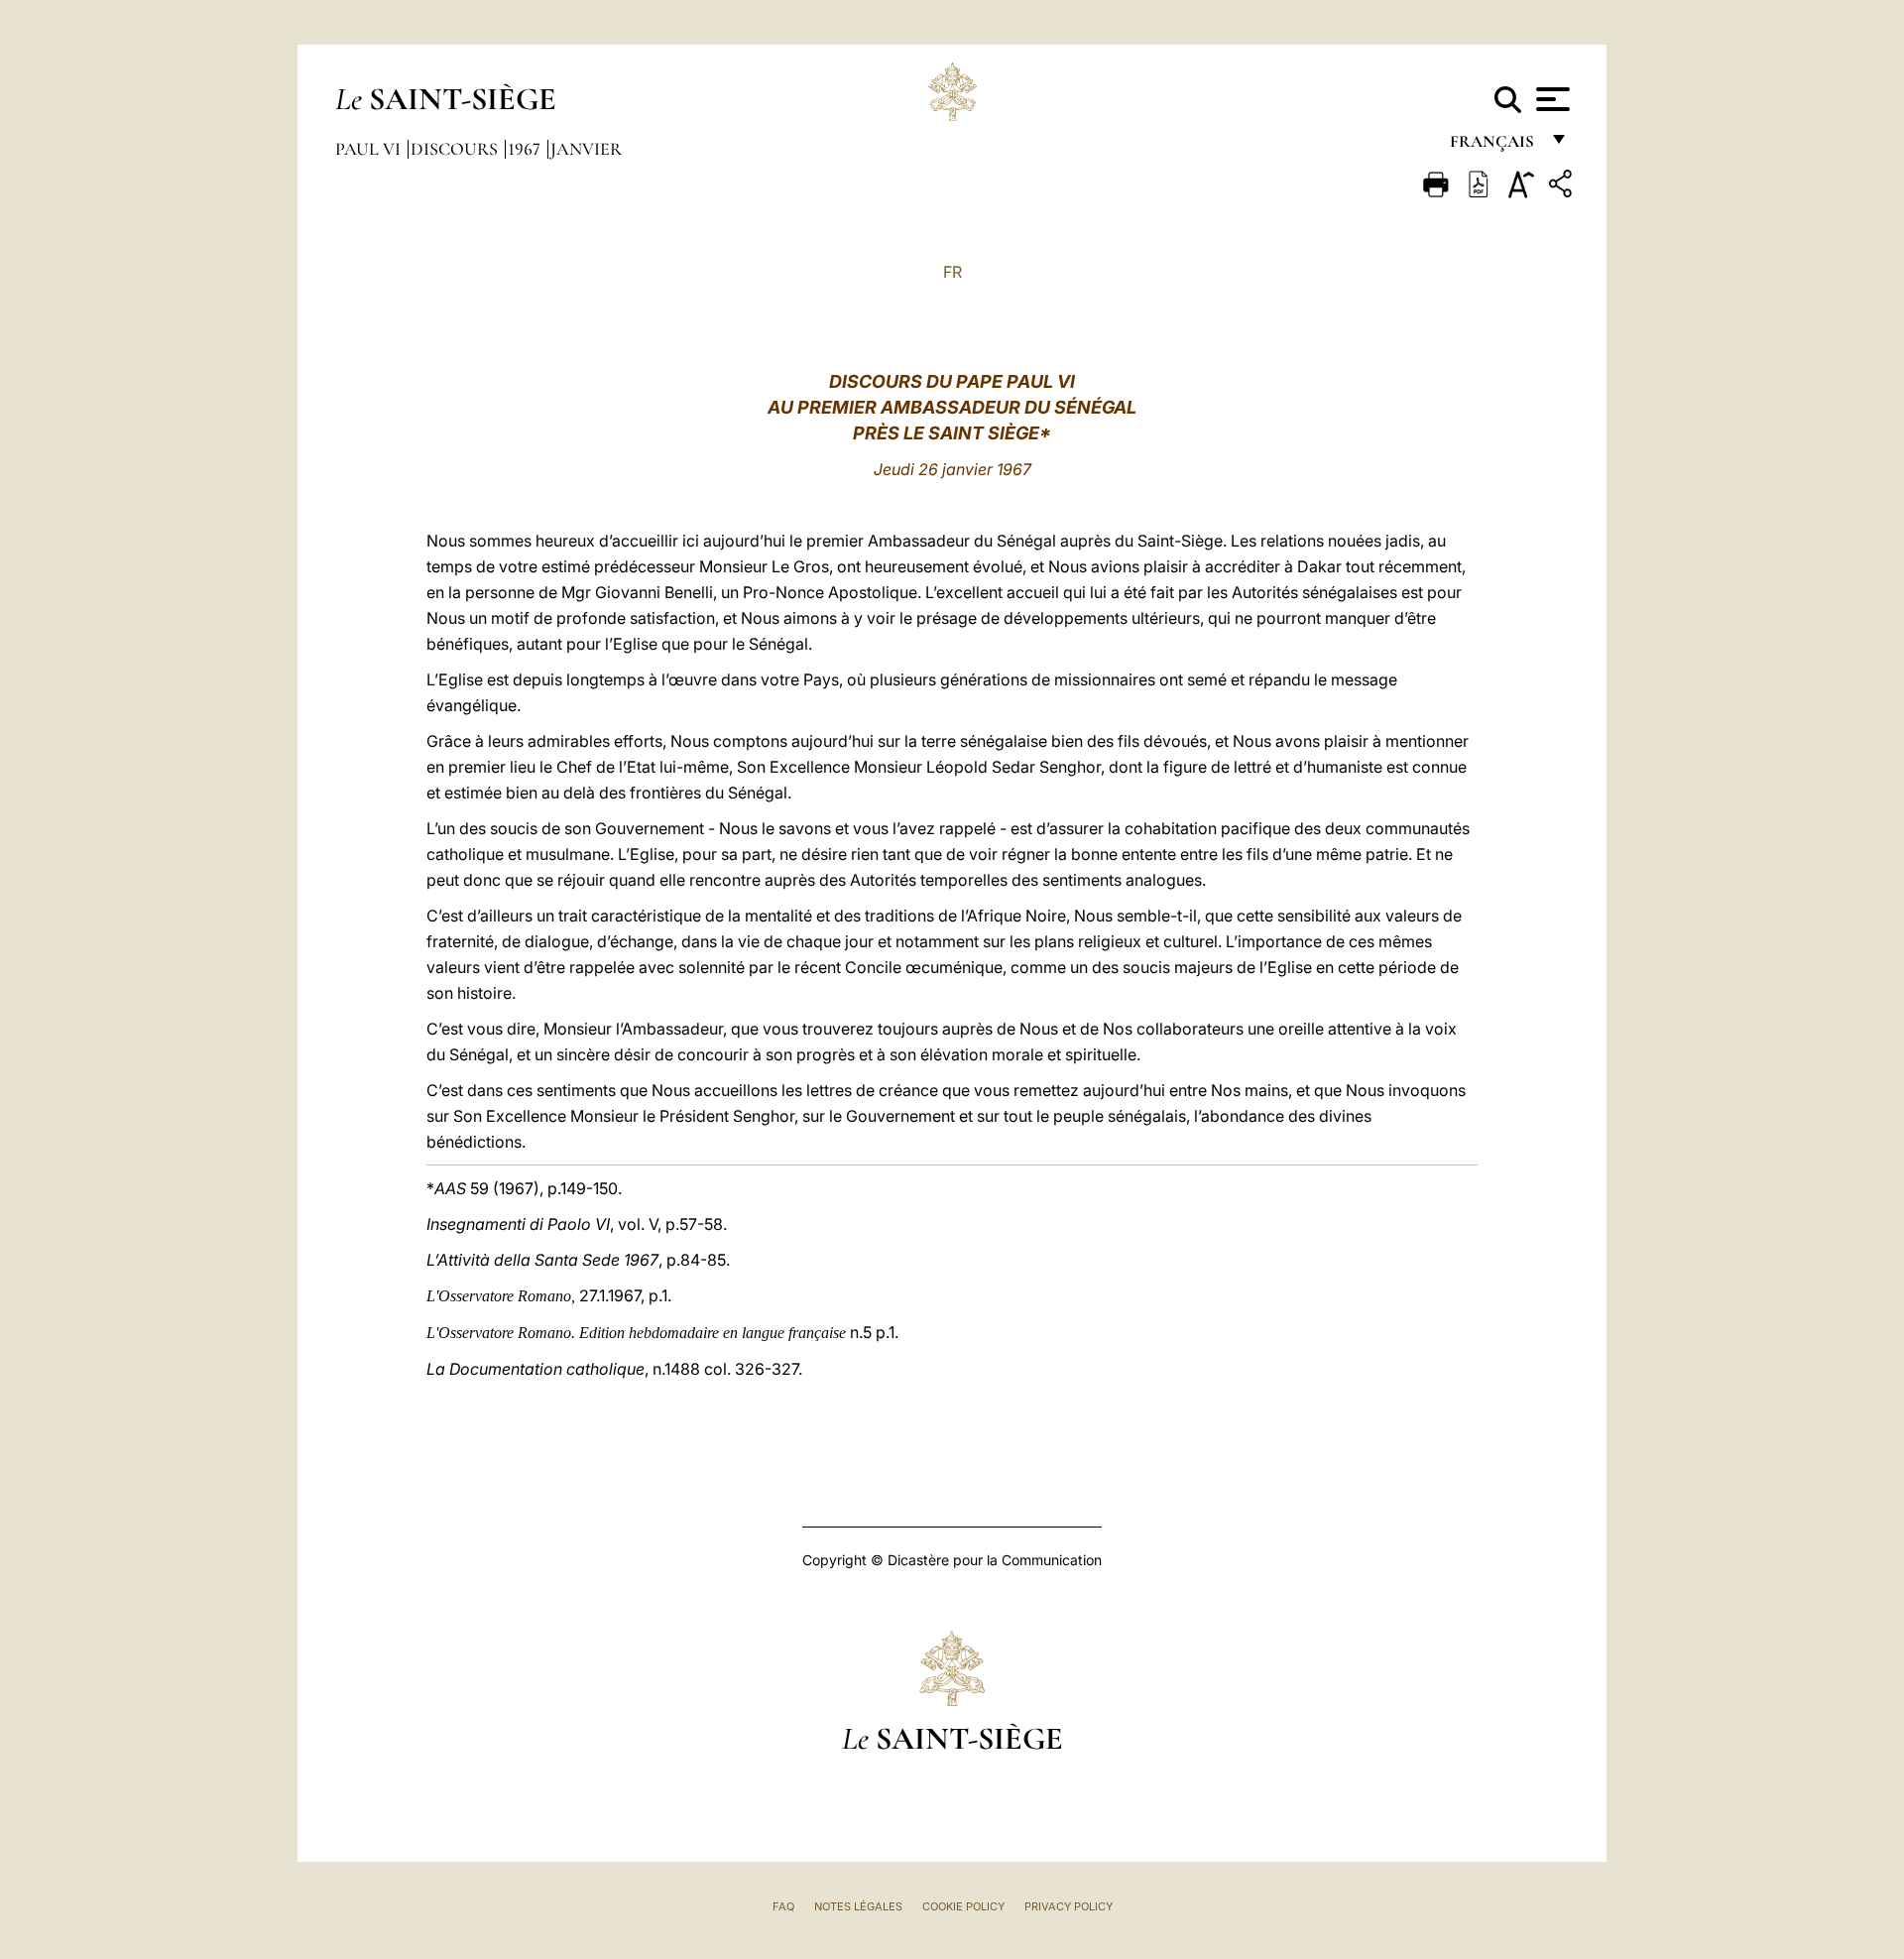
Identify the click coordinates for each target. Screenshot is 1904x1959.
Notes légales (858, 1906)
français (1494, 146)
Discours (456, 149)
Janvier (586, 149)
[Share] (1563, 187)
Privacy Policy (1069, 1906)
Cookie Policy (963, 1906)
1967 (526, 149)
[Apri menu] (1550, 99)
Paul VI (370, 149)
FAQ (783, 1906)
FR (952, 272)
